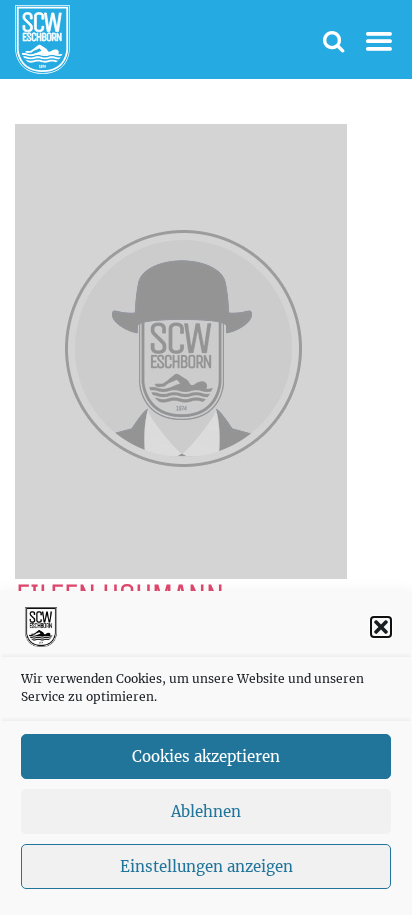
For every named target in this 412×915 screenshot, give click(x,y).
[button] (381, 627)
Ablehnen (206, 811)
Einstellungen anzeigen (206, 866)
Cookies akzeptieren (206, 756)
